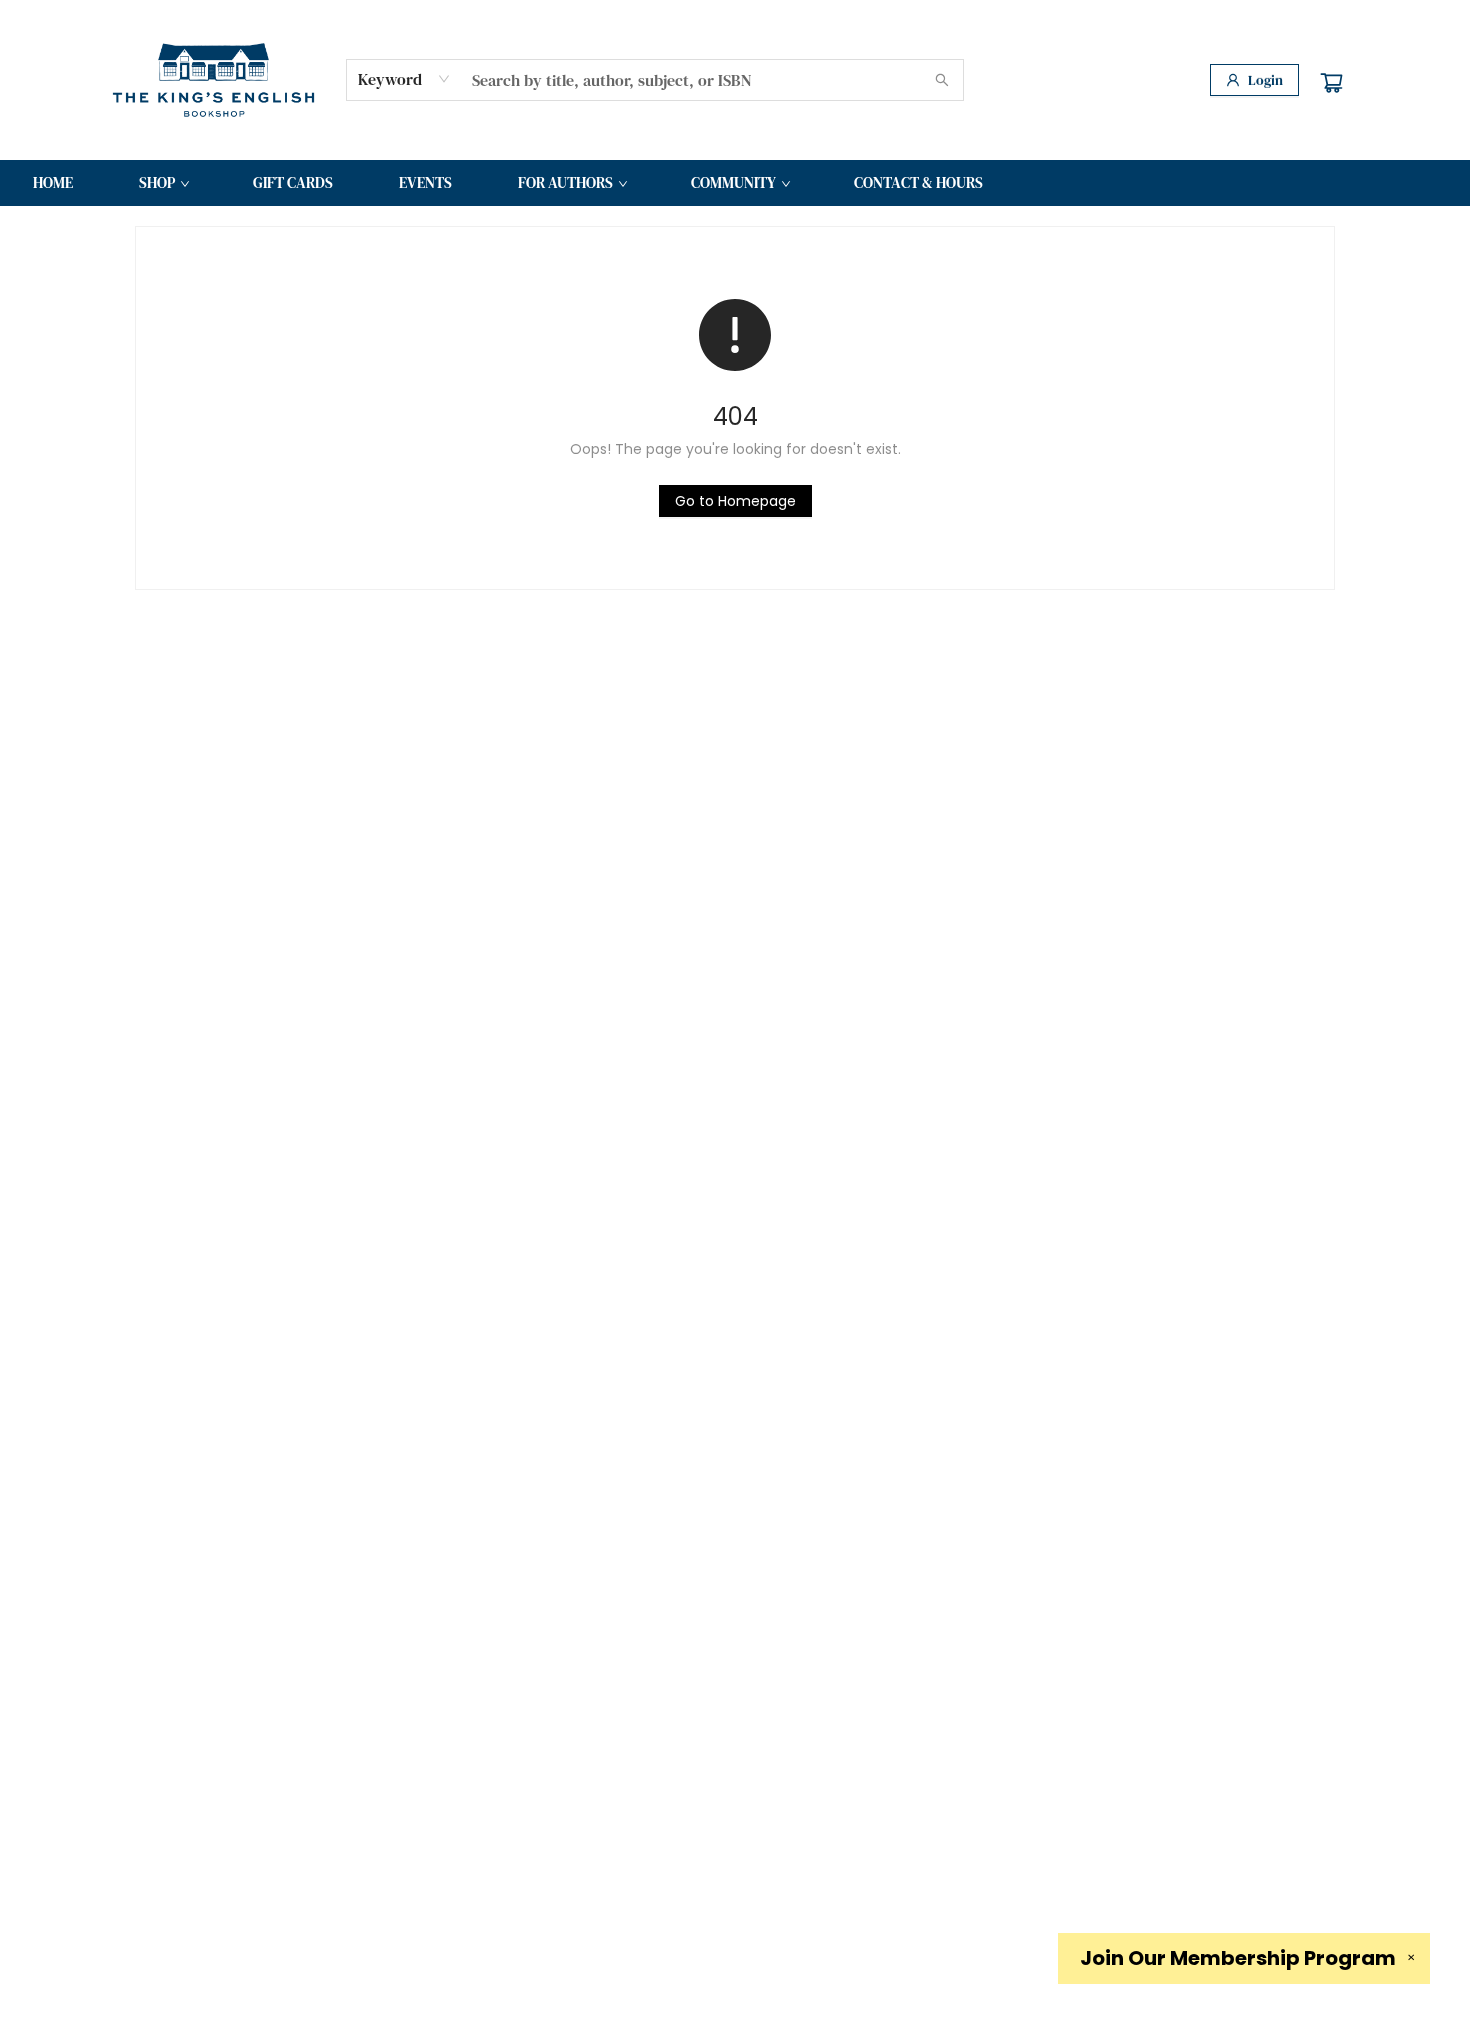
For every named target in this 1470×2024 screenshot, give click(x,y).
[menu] (735, 183)
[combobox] (404, 79)
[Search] (942, 80)
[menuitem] (53, 183)
